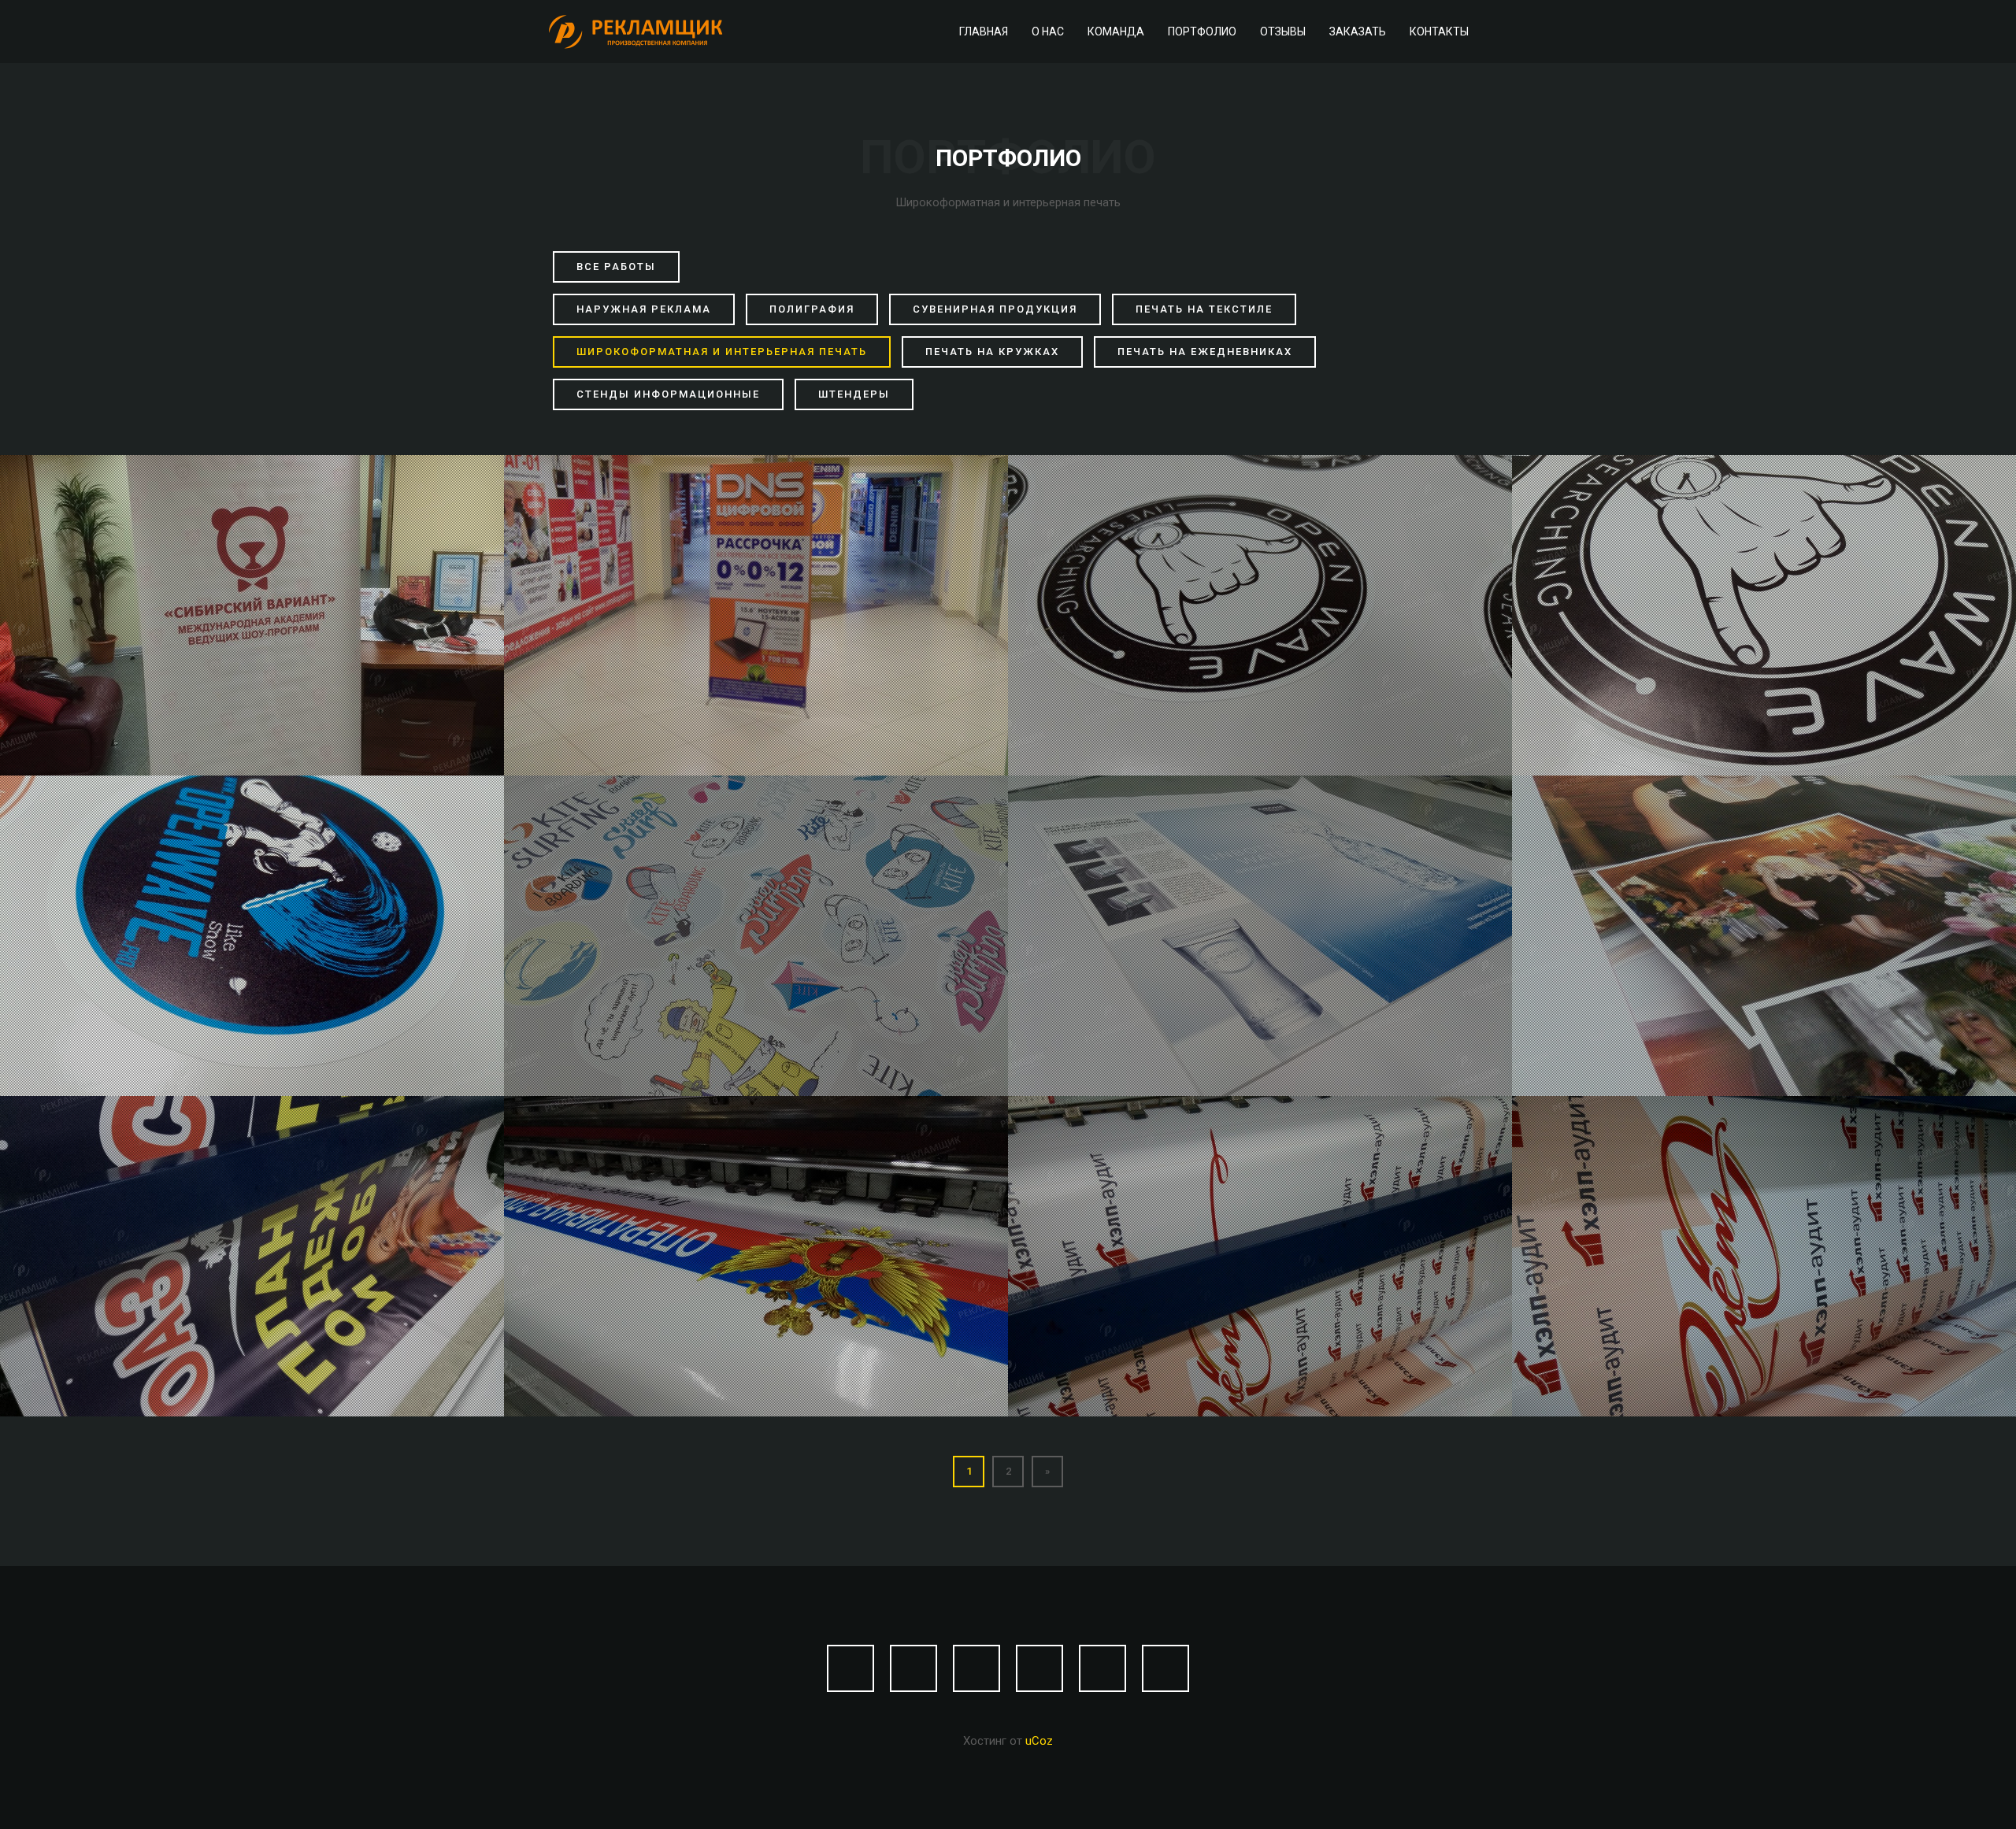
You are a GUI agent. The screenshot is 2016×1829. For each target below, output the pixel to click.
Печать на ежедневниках (1205, 352)
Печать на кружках (992, 352)
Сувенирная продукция (995, 309)
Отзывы (1283, 31)
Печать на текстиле (1204, 309)
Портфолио (1202, 31)
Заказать (1358, 31)
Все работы (616, 267)
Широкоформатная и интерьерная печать (722, 352)
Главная (984, 31)
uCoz (1039, 1741)
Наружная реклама (644, 309)
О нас (1048, 31)
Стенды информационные (668, 394)
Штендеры (854, 394)
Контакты (1439, 31)
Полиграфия (812, 309)
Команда (1116, 31)
